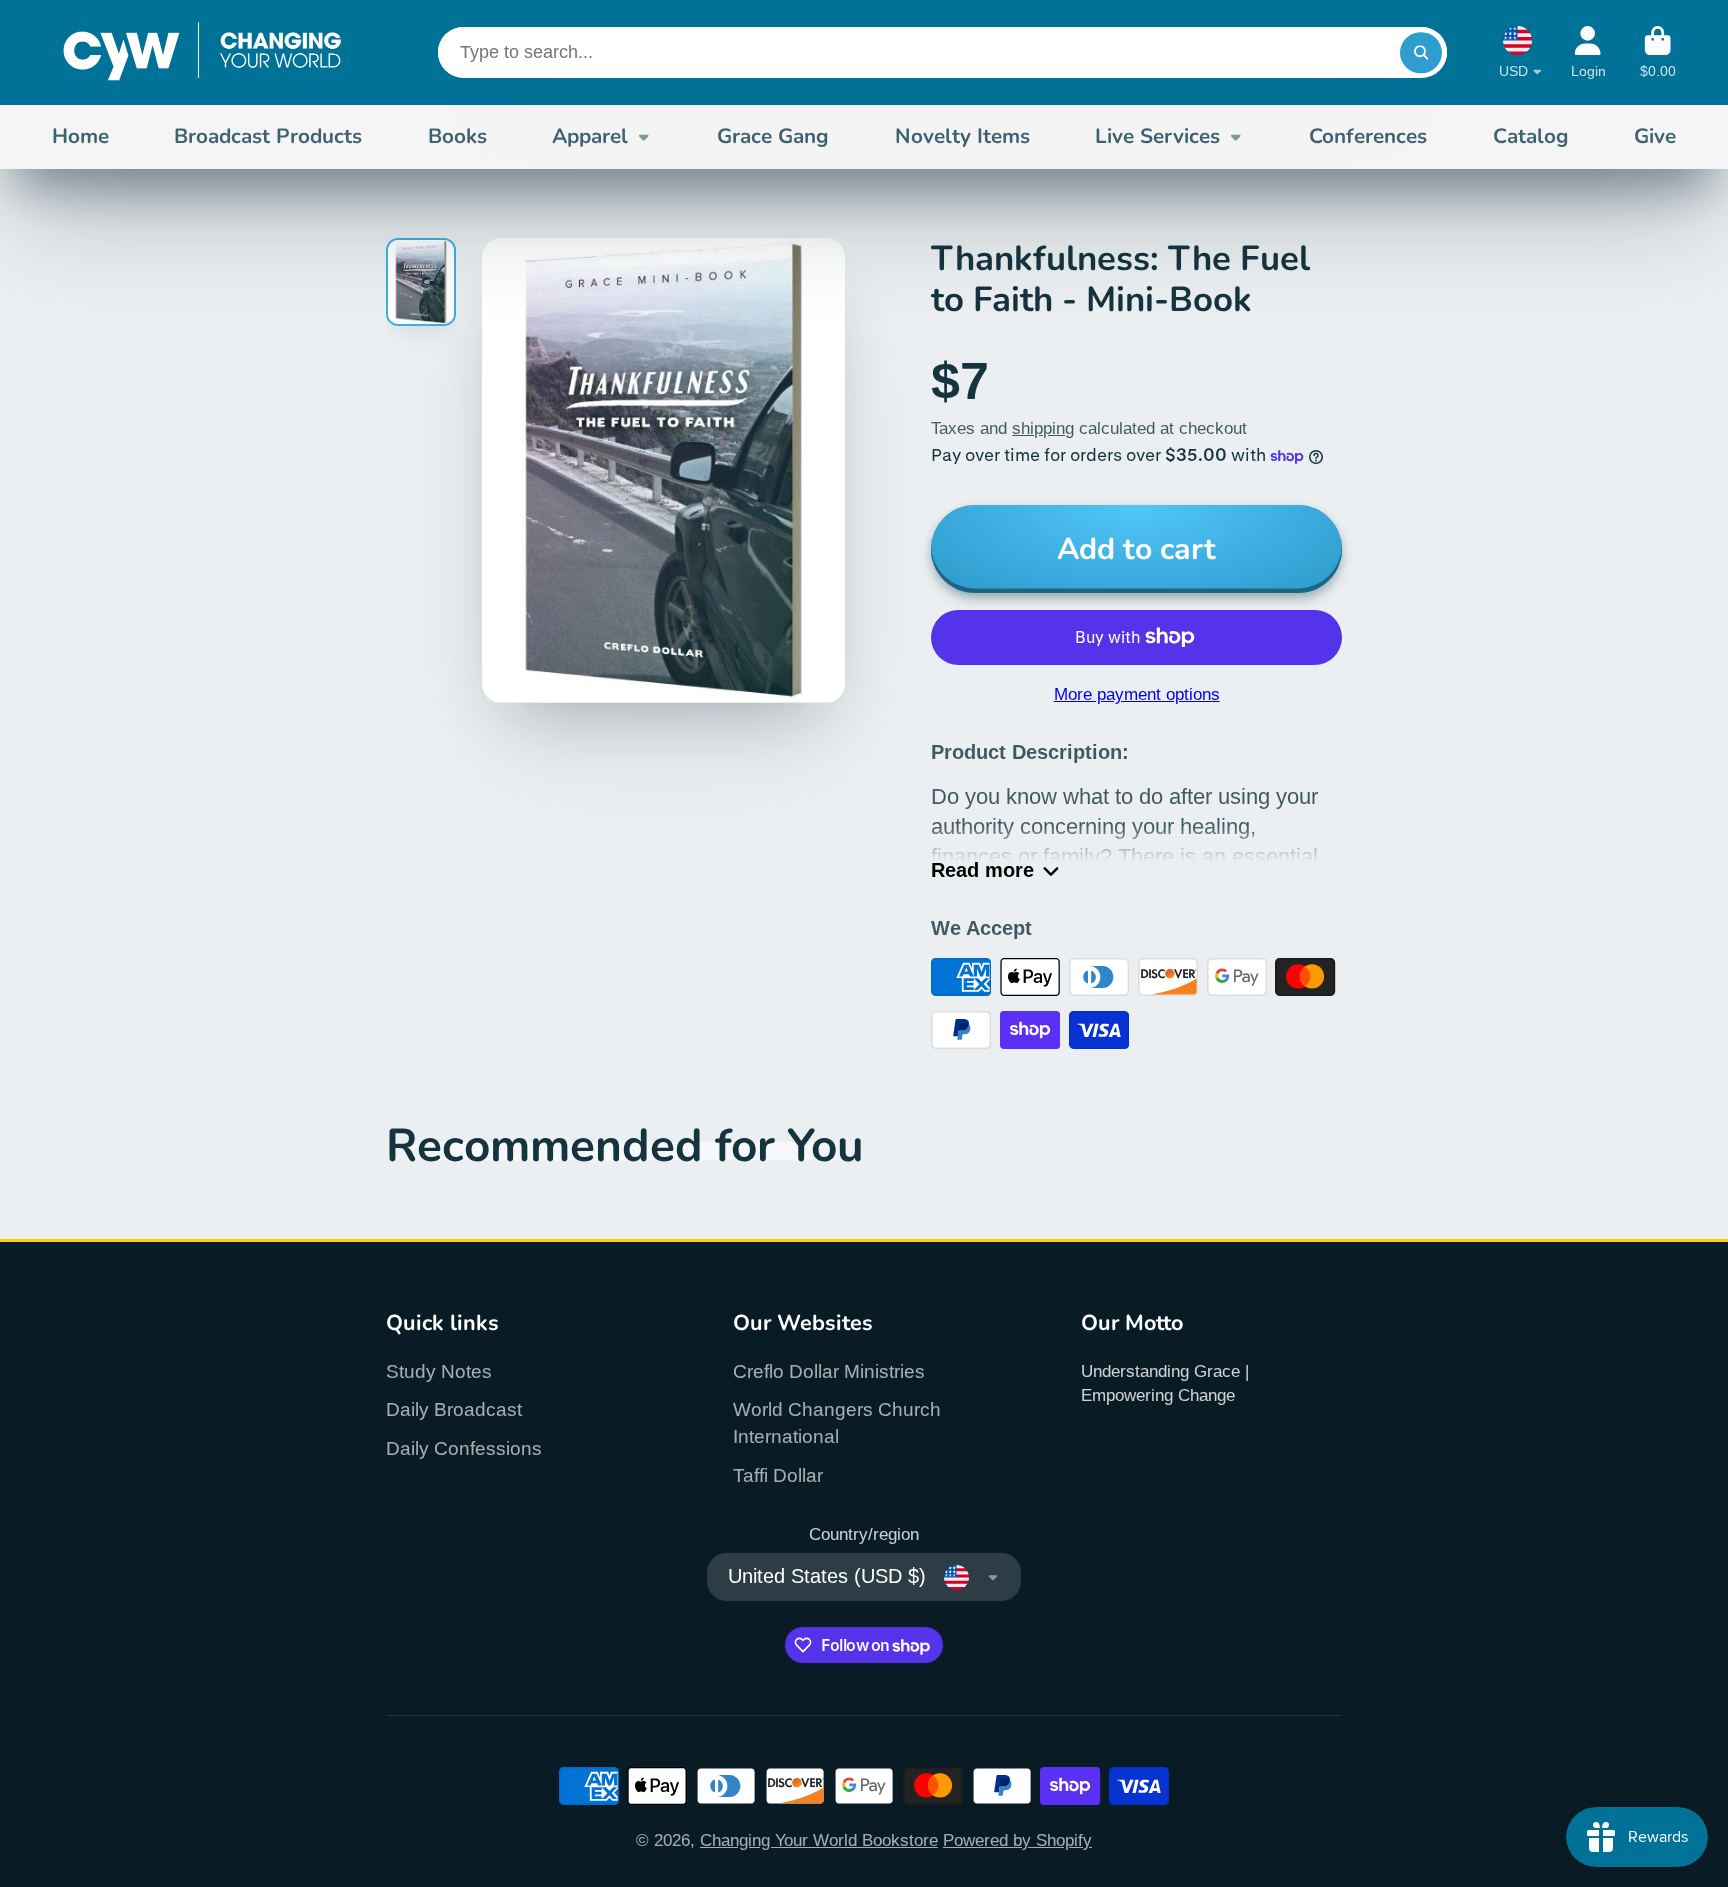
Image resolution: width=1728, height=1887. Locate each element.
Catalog (1531, 136)
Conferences (1368, 136)
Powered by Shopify (1017, 1840)
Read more (982, 870)
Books (457, 136)
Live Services (1157, 136)
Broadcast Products (268, 136)
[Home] (202, 52)
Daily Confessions (464, 1448)
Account (1588, 53)
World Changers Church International (837, 1423)
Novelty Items (962, 136)
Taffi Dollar (778, 1475)
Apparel (590, 136)
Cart (1658, 53)
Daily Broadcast (454, 1409)
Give (1655, 136)
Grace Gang (773, 136)
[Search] (1420, 52)
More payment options (1137, 694)
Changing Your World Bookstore (819, 1840)
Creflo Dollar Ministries (829, 1371)
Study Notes (439, 1371)
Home (80, 136)
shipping (1043, 428)
